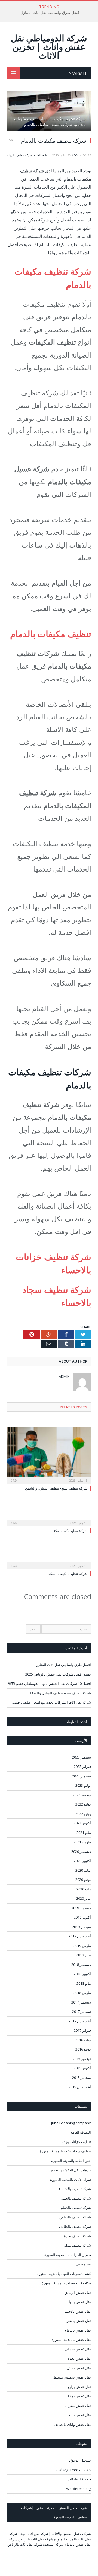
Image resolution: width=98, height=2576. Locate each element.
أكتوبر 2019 (82, 1917)
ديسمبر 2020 (81, 1851)
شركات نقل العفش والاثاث (71, 2534)
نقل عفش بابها (80, 2302)
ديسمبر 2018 (81, 1965)
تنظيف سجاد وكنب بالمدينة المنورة (65, 2151)
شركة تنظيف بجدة (77, 2236)
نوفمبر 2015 (82, 2059)
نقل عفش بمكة (79, 2396)
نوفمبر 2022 (82, 1795)
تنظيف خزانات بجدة (76, 2142)
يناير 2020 (84, 1898)
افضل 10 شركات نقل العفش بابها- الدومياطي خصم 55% (50, 1683)
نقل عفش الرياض (78, 2293)
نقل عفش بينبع (80, 2415)
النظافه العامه (42, 155)
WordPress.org (79, 2489)
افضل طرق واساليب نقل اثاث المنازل (50, 13)
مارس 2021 (82, 1842)
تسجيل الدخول (80, 2460)
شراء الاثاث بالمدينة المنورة (71, 2179)
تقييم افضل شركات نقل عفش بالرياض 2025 (58, 1674)
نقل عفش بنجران (78, 2406)
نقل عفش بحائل (79, 2368)
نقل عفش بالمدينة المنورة (71, 2339)
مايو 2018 (84, 1983)
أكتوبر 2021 (82, 1823)
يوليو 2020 (83, 1870)
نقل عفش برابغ (79, 2387)
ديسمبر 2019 (81, 1908)
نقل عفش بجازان (78, 2349)
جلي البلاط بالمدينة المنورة (71, 2161)
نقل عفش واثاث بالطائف (72, 2424)
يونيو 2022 (83, 1814)
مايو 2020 (84, 1889)
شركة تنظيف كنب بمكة (70, 1531)
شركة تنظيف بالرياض (75, 2217)
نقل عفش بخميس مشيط (72, 2377)
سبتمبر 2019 (82, 1927)
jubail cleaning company (71, 2123)
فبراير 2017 (82, 2030)
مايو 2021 (84, 1833)
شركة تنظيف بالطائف (75, 2226)
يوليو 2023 (83, 1785)
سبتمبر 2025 (82, 1757)
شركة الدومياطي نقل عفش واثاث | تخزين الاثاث (49, 47)
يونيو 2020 (83, 1880)
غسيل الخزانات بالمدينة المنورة (68, 2255)
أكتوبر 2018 (82, 1974)
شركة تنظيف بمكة (77, 2245)
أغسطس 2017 (80, 2021)
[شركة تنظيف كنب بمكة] (49, 1519)
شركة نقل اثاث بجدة (34, 2534)
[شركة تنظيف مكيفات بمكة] (49, 1562)
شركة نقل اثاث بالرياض (36, 2539)
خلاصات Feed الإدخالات (74, 2470)
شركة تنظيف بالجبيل (76, 2198)
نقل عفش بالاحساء (77, 2311)
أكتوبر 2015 (82, 2068)
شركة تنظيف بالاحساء (75, 2189)
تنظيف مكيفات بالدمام (51, 634)
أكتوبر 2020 (82, 1861)
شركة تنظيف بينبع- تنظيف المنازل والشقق (56, 1488)
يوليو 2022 (83, 1804)
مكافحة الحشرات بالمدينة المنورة (66, 2283)
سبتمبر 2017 (82, 2011)
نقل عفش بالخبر (79, 2321)
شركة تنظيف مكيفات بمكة (68, 1574)
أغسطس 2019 (80, 1936)
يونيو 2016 (83, 2049)
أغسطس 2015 (80, 2087)
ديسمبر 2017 (81, 2002)
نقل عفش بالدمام (78, 2330)
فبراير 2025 (82, 1766)
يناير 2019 (84, 1955)
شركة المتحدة (53, 2544)
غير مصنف (83, 2264)
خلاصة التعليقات (79, 2479)
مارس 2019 (82, 1946)
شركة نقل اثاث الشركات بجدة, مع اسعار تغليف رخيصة (51, 1702)
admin (77, 155)
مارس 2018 (82, 1993)
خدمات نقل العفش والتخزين (70, 2170)
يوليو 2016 (83, 2040)
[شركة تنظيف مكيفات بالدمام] (49, 112)
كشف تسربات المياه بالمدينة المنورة (64, 2274)
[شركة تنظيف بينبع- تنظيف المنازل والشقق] (49, 1455)
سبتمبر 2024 (82, 1776)
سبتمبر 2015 (82, 2078)
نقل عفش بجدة (79, 2358)
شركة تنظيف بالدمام (19, 155)
